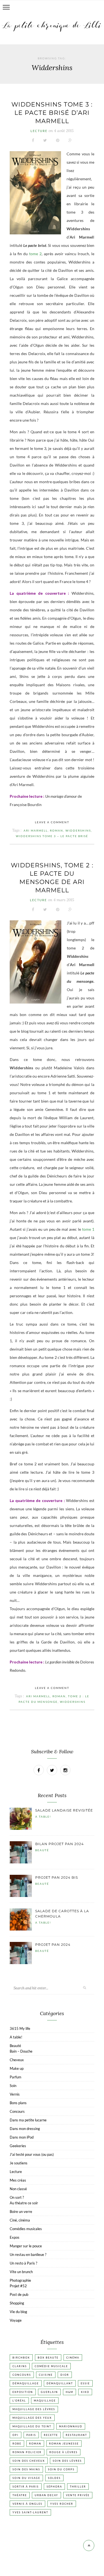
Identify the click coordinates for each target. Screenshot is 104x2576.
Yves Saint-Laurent (30, 2512)
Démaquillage (26, 2383)
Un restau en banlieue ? (28, 2255)
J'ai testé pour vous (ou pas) (32, 2154)
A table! (43, 1817)
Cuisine (46, 2375)
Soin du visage (26, 2478)
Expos (15, 2237)
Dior (65, 2375)
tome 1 (88, 1229)
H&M (69, 2392)
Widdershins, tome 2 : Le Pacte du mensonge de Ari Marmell (52, 878)
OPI (16, 2435)
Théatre (20, 2495)
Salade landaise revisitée (64, 1810)
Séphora (54, 2487)
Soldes (54, 2478)
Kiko (85, 2392)
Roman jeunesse (64, 2444)
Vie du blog (18, 2312)
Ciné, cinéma (20, 2220)
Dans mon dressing (25, 2129)
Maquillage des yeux (32, 2418)
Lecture (39, 131)
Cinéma (73, 2358)
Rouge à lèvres (64, 2452)
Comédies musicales (26, 2229)
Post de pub (19, 2294)
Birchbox (21, 2358)
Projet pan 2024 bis (57, 1877)
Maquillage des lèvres (34, 2409)
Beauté (42, 1850)
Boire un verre (21, 2212)
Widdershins (78, 830)
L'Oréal (19, 2401)
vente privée (78, 2495)
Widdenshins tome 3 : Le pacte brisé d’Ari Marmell (52, 113)
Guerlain (49, 2392)
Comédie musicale (51, 2366)
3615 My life (20, 2028)
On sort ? (17, 2197)
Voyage (16, 2320)
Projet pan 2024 (53, 1945)
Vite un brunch (21, 2272)
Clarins (20, 2366)
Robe (17, 2444)
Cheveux (17, 2060)
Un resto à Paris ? (23, 2263)
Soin (13, 2086)
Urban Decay (46, 2495)
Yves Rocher (62, 2504)
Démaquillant (60, 2383)
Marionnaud (71, 2426)
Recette (51, 2435)
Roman (57, 830)
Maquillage (45, 2401)
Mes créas (18, 2180)
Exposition (23, 2392)
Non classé (18, 2189)
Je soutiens (19, 2163)
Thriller (78, 2487)
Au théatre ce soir (24, 2203)
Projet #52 (18, 2286)
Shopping (17, 2303)
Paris (31, 2435)
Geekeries (18, 2146)
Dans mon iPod (22, 2137)
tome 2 (35, 254)
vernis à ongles (27, 2504)
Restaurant (76, 2435)
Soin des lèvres (67, 2461)
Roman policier (27, 2452)
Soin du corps (61, 2469)
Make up (17, 2068)
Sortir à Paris (26, 2487)
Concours (17, 2111)
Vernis (15, 2094)
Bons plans (18, 2103)
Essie (85, 2383)
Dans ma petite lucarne (28, 2120)
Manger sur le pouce (26, 2246)
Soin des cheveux (29, 2461)
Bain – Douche (21, 2051)
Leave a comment (52, 822)
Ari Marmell (36, 830)
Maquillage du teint (32, 2426)
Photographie (20, 2280)
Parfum (16, 2077)
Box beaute (48, 2358)
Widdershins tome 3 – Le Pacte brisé (52, 836)
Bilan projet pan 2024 (59, 1844)
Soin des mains (26, 2469)
